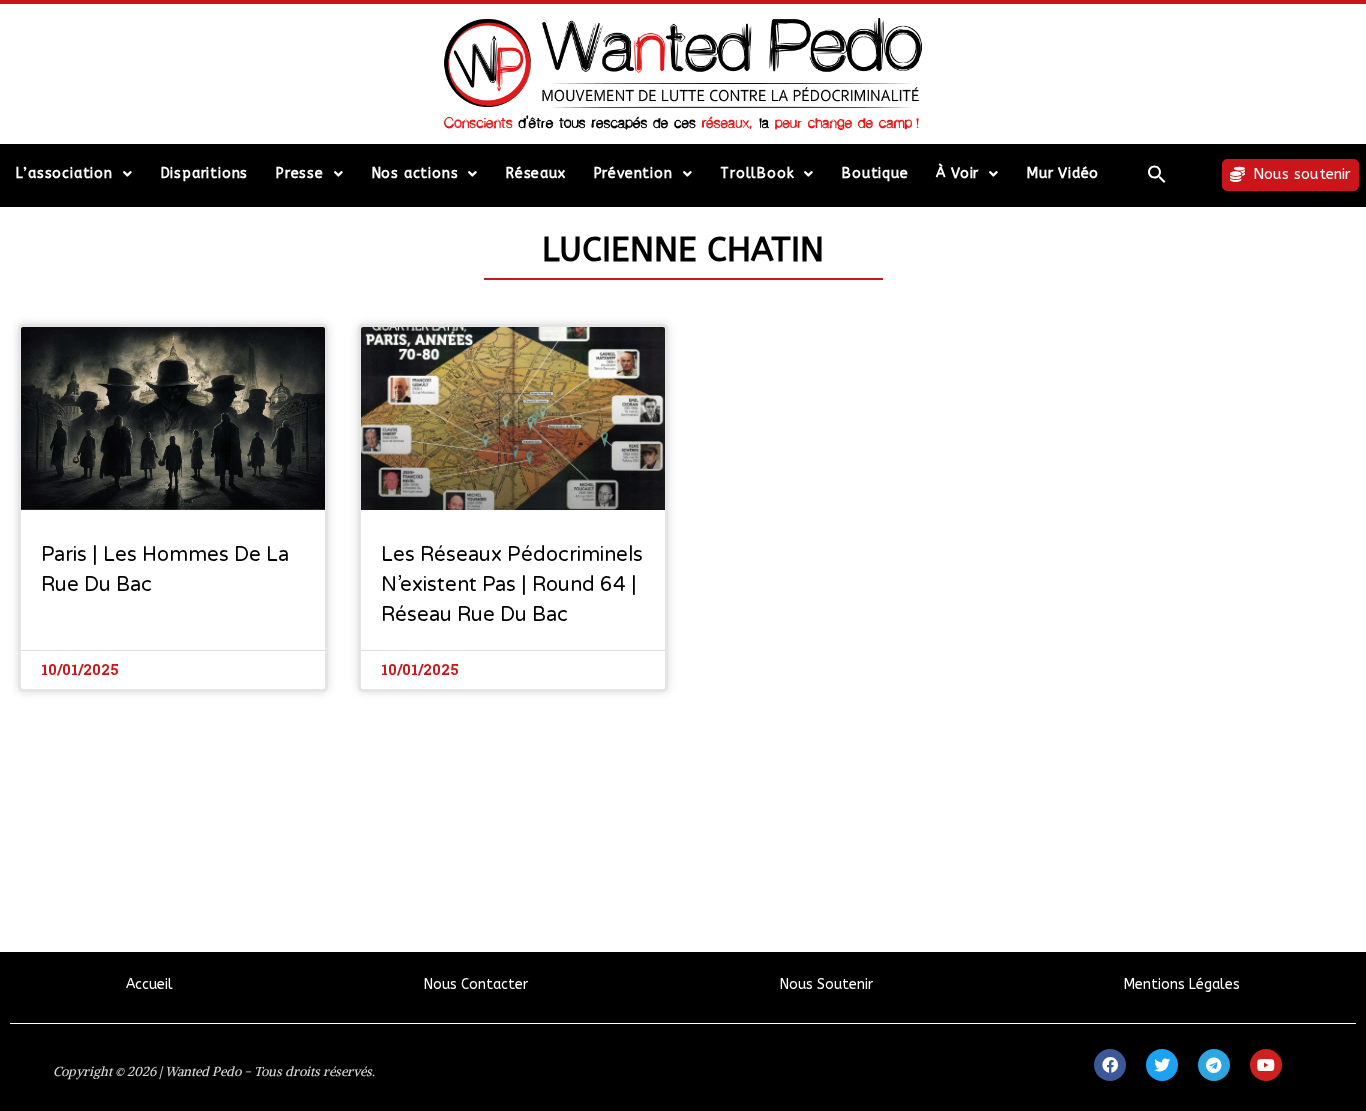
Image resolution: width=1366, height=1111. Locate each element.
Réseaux (536, 173)
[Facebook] (1110, 1065)
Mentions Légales (1182, 984)
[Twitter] (1162, 1065)
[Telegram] (1214, 1065)
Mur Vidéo (1063, 173)
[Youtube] (1266, 1065)
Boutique (875, 173)
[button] (1157, 174)
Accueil (149, 984)
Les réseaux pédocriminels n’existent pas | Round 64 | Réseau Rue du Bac (512, 585)
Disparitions (205, 173)
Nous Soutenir (826, 984)
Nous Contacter (476, 984)
